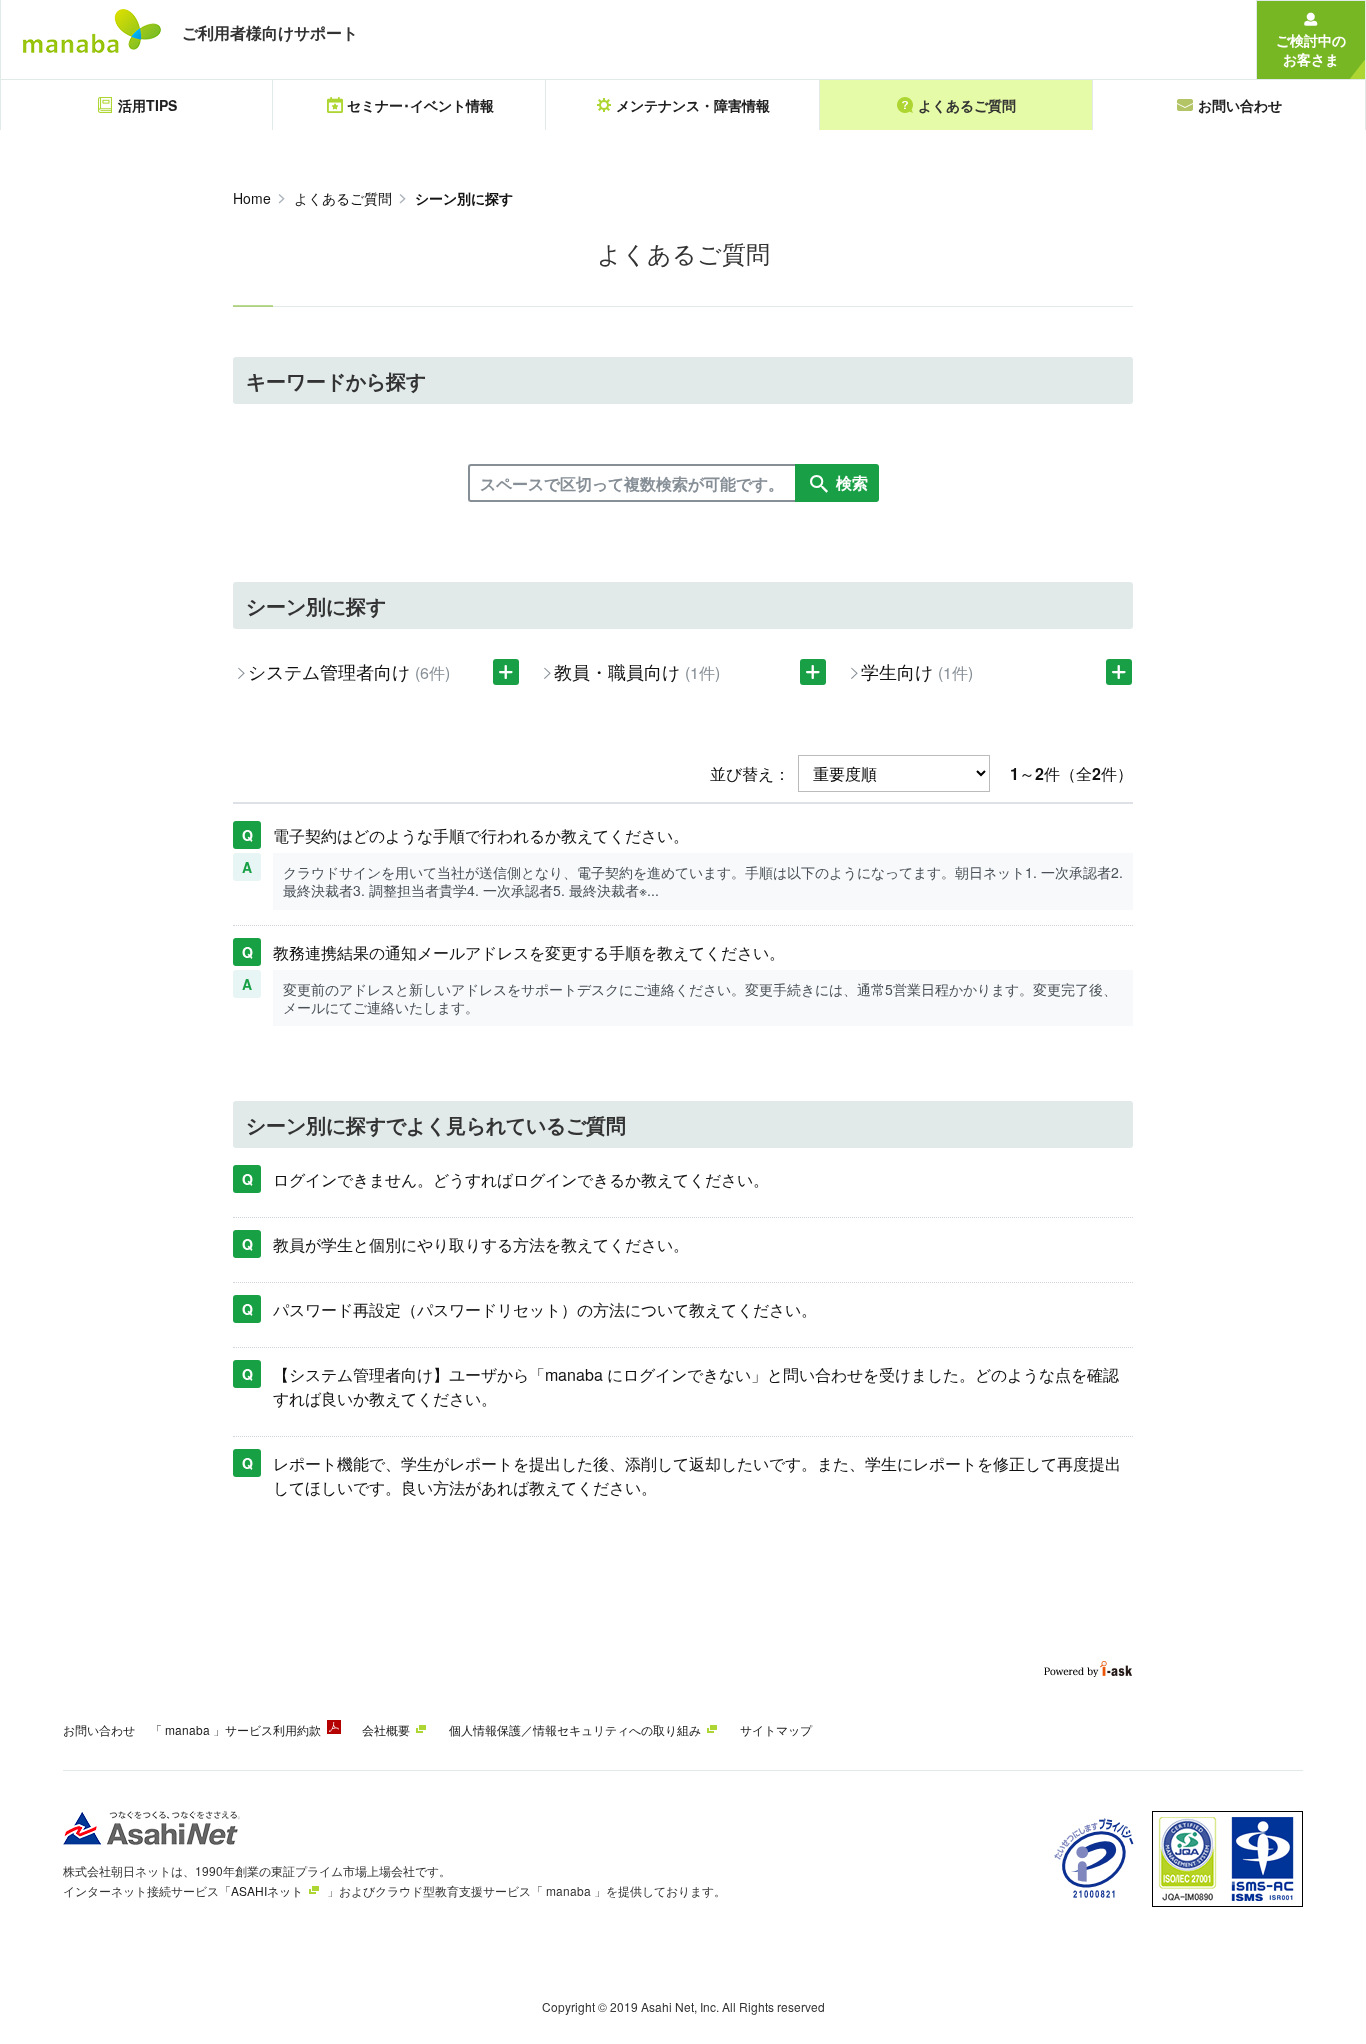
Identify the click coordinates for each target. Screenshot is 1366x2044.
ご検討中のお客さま (1311, 49)
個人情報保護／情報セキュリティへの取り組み (575, 1729)
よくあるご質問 (343, 198)
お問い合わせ (99, 1729)
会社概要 (386, 1729)
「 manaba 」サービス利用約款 (235, 1729)
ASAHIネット (267, 1890)
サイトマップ (776, 1729)
